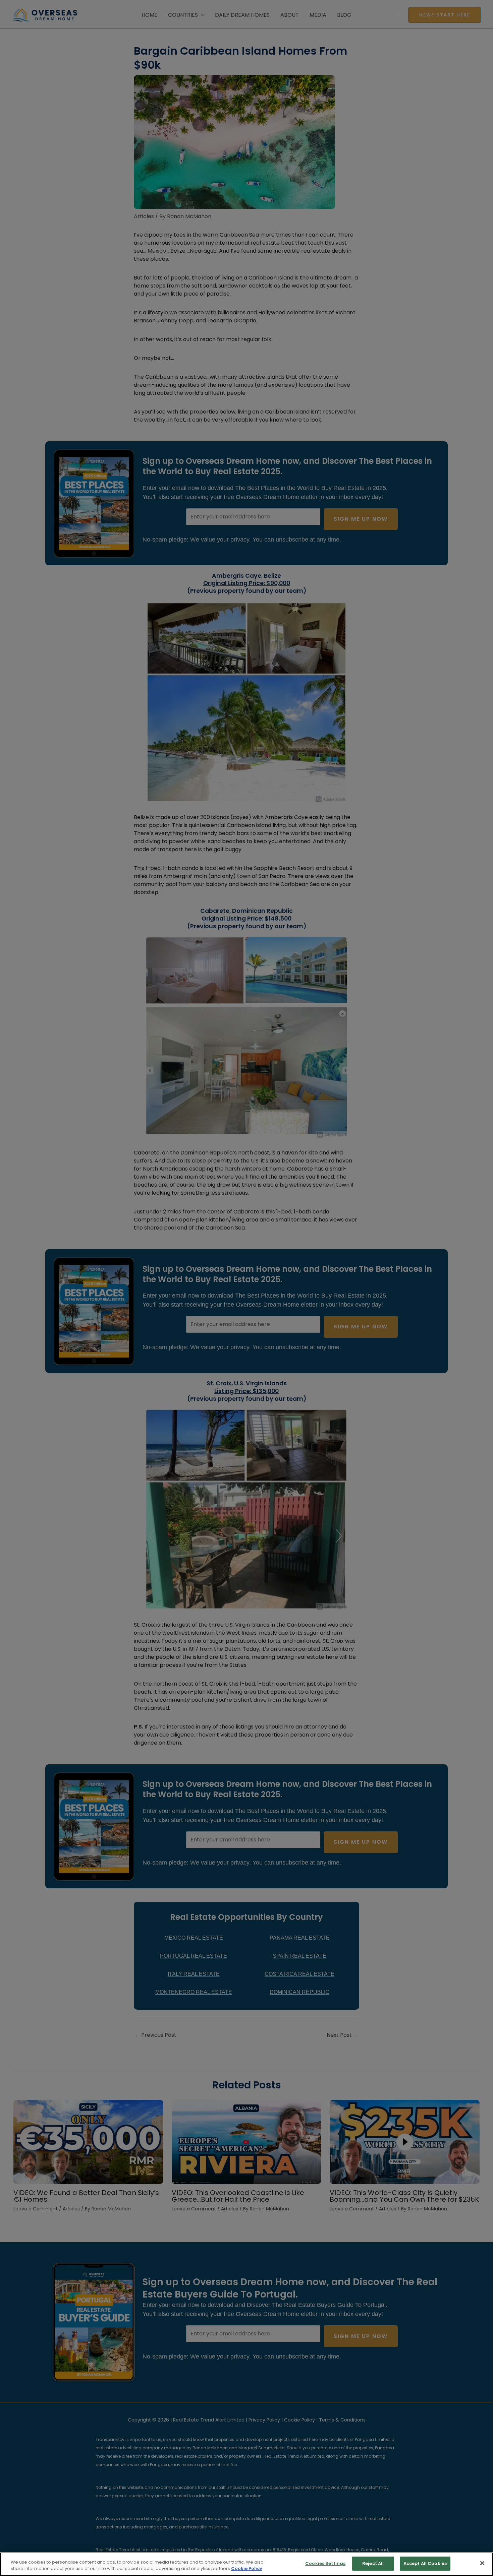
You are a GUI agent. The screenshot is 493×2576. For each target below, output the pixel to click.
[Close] (482, 2563)
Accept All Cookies (425, 2563)
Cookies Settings (325, 2563)
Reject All (373, 2563)
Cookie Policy (247, 2569)
